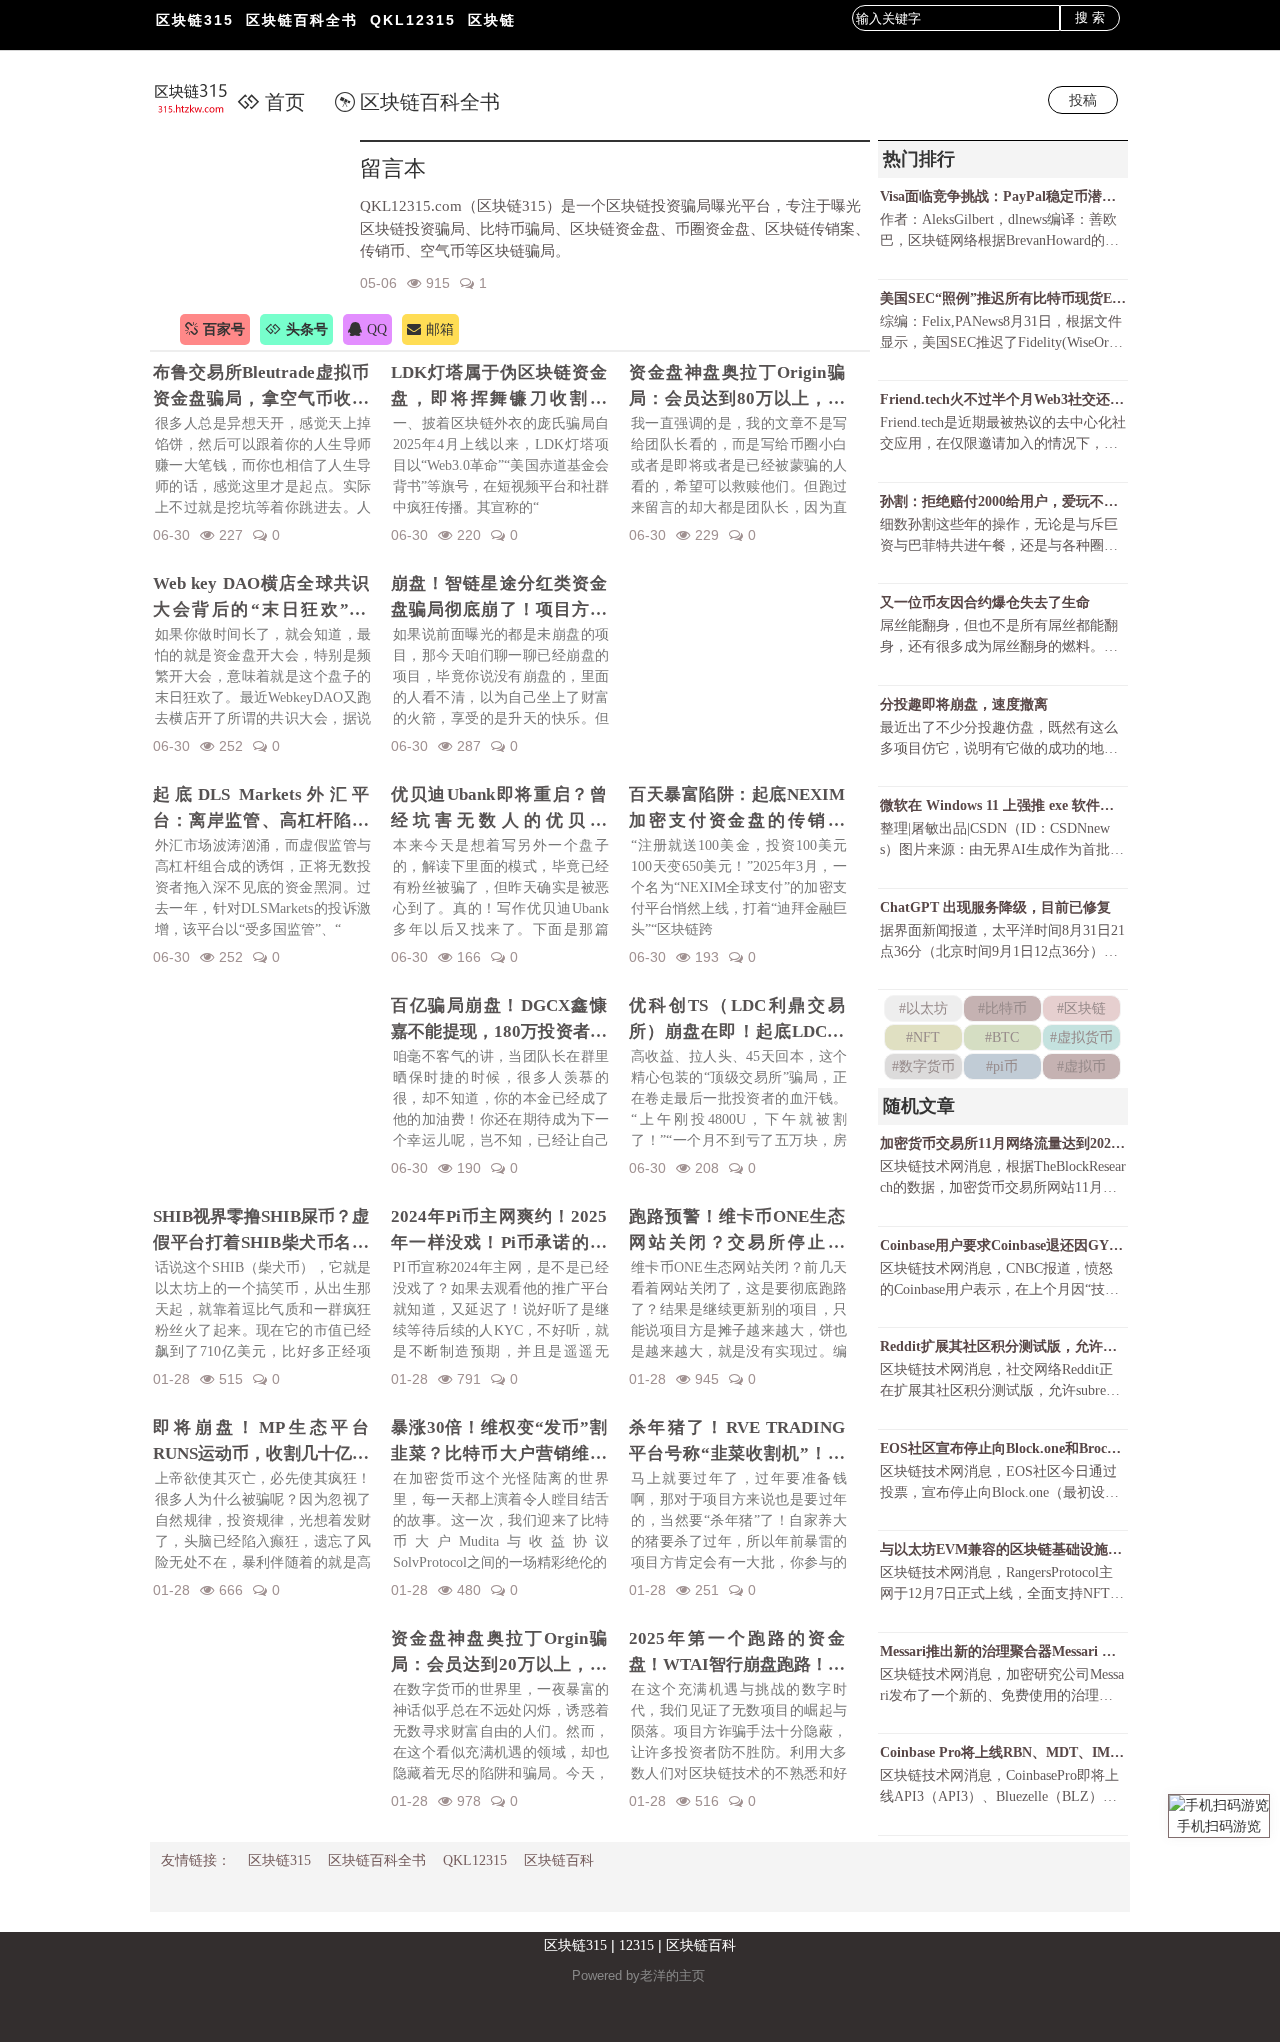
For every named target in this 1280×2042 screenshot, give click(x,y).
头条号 (307, 329)
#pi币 (1002, 1066)
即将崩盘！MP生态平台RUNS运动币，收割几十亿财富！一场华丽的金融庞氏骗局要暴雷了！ (261, 1442)
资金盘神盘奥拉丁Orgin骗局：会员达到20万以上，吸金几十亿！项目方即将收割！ (499, 1653)
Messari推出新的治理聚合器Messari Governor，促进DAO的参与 (1003, 1651)
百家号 (224, 329)
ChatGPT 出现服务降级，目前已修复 (995, 907)
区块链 (492, 20)
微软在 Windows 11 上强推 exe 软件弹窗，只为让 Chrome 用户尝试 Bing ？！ (1003, 805)
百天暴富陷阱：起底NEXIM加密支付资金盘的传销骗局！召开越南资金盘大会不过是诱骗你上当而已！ (737, 809)
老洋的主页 (672, 1975)
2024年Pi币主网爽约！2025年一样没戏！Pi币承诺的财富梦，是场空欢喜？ (499, 1231)
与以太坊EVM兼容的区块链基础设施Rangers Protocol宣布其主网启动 (1003, 1549)
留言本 (393, 168)
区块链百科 (559, 1860)
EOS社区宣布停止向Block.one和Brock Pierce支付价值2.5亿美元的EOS (1003, 1448)
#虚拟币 (1081, 1066)
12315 (636, 1945)
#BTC (1002, 1037)
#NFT (923, 1037)
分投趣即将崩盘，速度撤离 (964, 704)
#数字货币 (923, 1066)
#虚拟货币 (1081, 1037)
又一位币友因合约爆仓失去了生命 (985, 602)
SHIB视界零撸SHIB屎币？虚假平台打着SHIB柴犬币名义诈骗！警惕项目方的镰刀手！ (261, 1231)
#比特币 (1002, 1008)
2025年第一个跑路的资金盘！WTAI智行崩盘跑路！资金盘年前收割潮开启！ (737, 1653)
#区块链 (1081, 1008)
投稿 (1083, 100)
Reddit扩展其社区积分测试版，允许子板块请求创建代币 (1003, 1346)
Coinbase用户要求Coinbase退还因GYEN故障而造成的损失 (1003, 1245)
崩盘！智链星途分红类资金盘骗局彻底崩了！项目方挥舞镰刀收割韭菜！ (499, 598)
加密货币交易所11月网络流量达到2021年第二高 (1003, 1143)
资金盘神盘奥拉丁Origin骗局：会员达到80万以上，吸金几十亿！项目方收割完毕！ (737, 387)
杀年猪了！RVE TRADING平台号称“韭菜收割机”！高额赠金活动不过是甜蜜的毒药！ (737, 1442)
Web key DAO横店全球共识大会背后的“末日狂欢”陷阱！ (261, 598)
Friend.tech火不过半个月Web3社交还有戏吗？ (1003, 399)
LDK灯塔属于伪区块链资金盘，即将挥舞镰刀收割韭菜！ (499, 387)
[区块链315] (202, 100)
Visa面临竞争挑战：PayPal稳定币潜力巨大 (1003, 196)
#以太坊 (923, 1008)
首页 (285, 102)
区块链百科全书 (302, 20)
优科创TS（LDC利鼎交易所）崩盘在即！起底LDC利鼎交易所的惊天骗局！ (737, 1020)
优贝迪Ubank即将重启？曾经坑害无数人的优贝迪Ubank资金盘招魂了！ (499, 809)
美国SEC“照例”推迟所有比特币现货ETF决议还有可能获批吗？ (1003, 298)
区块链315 (195, 20)
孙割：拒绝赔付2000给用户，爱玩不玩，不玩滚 (1003, 501)
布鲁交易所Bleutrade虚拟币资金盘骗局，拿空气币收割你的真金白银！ (261, 387)
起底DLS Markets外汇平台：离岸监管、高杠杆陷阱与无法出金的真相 (261, 809)
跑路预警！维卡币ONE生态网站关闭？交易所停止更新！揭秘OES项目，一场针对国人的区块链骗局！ (737, 1231)
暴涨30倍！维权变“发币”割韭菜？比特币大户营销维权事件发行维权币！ (499, 1442)
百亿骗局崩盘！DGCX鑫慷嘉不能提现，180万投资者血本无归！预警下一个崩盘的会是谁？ (499, 1020)
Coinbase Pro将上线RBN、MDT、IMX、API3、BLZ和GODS (1003, 1752)
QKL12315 (413, 20)
